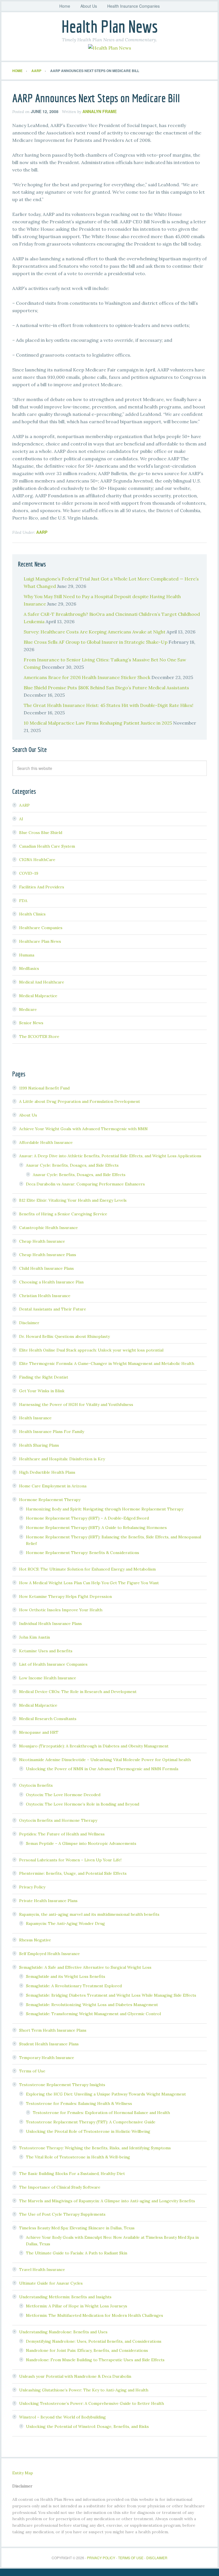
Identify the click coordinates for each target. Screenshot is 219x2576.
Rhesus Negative (35, 1940)
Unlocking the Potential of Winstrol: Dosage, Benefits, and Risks (87, 2426)
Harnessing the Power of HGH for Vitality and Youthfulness (76, 1404)
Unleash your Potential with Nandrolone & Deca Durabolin (75, 2376)
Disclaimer (29, 1323)
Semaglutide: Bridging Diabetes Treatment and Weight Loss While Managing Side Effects (111, 1995)
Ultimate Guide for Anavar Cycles (51, 2283)
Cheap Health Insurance (42, 1241)
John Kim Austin (35, 1637)
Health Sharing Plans (39, 1445)
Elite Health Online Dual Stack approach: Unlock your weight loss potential (91, 1350)
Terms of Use (32, 2071)
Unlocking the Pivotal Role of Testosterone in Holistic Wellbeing (88, 2131)
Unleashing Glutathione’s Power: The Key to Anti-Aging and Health (84, 2390)
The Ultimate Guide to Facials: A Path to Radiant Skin (77, 2253)
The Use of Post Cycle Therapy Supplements (62, 2214)
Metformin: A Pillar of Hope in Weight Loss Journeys (77, 2306)
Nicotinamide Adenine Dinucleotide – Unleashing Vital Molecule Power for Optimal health (105, 1760)
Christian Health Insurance (45, 1296)
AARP (42, 532)
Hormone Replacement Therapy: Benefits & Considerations (83, 1553)
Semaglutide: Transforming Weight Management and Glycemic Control (93, 2014)
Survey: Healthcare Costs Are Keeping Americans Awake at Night (95, 632)
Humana (27, 955)
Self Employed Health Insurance (49, 1954)
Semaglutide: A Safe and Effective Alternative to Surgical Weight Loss (85, 1967)
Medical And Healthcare (42, 982)
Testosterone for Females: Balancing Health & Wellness (79, 2103)
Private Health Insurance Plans (48, 1901)
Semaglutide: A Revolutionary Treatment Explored (74, 1986)
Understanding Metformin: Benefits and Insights (65, 2297)
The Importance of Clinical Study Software (60, 2187)
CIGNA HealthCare (37, 860)
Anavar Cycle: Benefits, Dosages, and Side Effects (72, 1165)
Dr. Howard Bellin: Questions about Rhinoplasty (64, 1336)
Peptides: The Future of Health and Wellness (62, 1834)
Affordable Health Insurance (46, 1142)
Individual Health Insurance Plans (50, 1624)
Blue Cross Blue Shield (41, 833)
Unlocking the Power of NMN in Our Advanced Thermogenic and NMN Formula (102, 1769)
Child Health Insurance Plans (46, 1268)
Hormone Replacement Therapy (50, 1500)
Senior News (31, 1023)
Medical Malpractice (38, 996)
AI (21, 819)
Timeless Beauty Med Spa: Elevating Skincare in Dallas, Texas (77, 2228)
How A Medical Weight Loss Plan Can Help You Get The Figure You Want (89, 1583)
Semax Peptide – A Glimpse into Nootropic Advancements (81, 1843)
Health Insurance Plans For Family (52, 1432)
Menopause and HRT (39, 1732)
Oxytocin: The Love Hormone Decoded (63, 1795)
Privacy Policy (32, 1887)
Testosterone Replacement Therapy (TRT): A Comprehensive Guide (91, 2122)
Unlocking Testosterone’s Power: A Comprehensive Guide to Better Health (92, 2403)
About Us (28, 1115)
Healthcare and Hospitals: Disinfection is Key (62, 1459)
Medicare (28, 1009)
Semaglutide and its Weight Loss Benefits (66, 1976)
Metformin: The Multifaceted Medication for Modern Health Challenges (95, 2315)
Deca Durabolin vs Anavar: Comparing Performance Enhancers (85, 1184)
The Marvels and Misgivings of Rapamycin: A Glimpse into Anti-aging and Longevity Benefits (107, 2201)
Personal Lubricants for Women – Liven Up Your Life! (70, 1860)
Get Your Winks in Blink (42, 1391)
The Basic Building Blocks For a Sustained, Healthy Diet (72, 2174)
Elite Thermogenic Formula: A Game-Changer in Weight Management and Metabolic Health (107, 1363)
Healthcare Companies (41, 928)
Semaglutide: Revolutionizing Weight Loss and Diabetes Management (92, 2005)
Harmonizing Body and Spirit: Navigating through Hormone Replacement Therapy (105, 1509)
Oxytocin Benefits (36, 1785)
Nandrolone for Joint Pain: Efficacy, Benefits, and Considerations (87, 2350)
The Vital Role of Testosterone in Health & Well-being (78, 2157)
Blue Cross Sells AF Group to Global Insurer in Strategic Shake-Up (96, 642)
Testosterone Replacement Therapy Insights (62, 2085)
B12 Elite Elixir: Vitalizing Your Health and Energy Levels (73, 1200)
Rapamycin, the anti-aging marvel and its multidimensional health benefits (89, 1914)
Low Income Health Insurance (48, 1678)
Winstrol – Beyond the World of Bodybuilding (62, 2417)
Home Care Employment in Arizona (53, 1486)
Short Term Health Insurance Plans (53, 2030)
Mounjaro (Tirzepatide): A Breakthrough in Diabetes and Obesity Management (94, 1746)
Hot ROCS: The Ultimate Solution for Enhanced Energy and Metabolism (87, 1569)
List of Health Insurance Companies (53, 1664)
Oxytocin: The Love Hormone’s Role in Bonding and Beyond (83, 1804)
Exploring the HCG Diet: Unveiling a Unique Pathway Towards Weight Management (106, 2094)
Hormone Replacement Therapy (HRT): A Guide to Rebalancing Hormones (96, 1528)
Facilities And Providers (42, 887)
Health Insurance (35, 1418)
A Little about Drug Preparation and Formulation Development (80, 1101)
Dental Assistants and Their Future (53, 1309)
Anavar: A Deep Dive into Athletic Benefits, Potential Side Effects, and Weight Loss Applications (110, 1156)
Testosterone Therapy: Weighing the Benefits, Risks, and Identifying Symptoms (95, 2148)
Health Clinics (32, 914)
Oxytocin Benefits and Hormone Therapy (58, 1820)
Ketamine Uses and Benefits (46, 1651)
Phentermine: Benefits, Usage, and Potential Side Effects (73, 1873)
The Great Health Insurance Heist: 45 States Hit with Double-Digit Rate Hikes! (109, 705)
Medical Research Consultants (48, 1719)
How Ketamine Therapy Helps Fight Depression (65, 1596)
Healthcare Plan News (40, 941)
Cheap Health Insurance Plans (48, 1255)
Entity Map (23, 2473)
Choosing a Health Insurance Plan (51, 1282)
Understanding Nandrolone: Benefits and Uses (63, 2332)
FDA (23, 901)
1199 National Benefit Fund (44, 1088)
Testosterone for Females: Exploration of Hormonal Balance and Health (101, 2113)
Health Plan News (109, 26)
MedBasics (29, 968)
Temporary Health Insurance (47, 2058)
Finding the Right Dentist (44, 1377)
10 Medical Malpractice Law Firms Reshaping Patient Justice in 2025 (98, 723)
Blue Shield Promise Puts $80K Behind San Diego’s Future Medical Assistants (106, 688)
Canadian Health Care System (47, 846)
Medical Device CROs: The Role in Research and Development (78, 1692)
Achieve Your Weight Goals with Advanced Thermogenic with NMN (83, 1129)
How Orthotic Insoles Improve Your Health (61, 1610)
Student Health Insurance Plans (49, 2044)
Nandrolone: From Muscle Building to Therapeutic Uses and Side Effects (95, 2360)
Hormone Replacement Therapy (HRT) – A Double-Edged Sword (87, 1518)
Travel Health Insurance (42, 2270)
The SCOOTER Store (39, 1036)
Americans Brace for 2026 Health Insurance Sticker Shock (87, 677)
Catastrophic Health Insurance (48, 1228)
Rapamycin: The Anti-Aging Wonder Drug (65, 1923)
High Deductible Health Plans (47, 1472)
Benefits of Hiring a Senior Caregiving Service (63, 1214)
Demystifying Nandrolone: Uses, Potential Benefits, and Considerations (94, 2341)
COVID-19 (29, 873)
